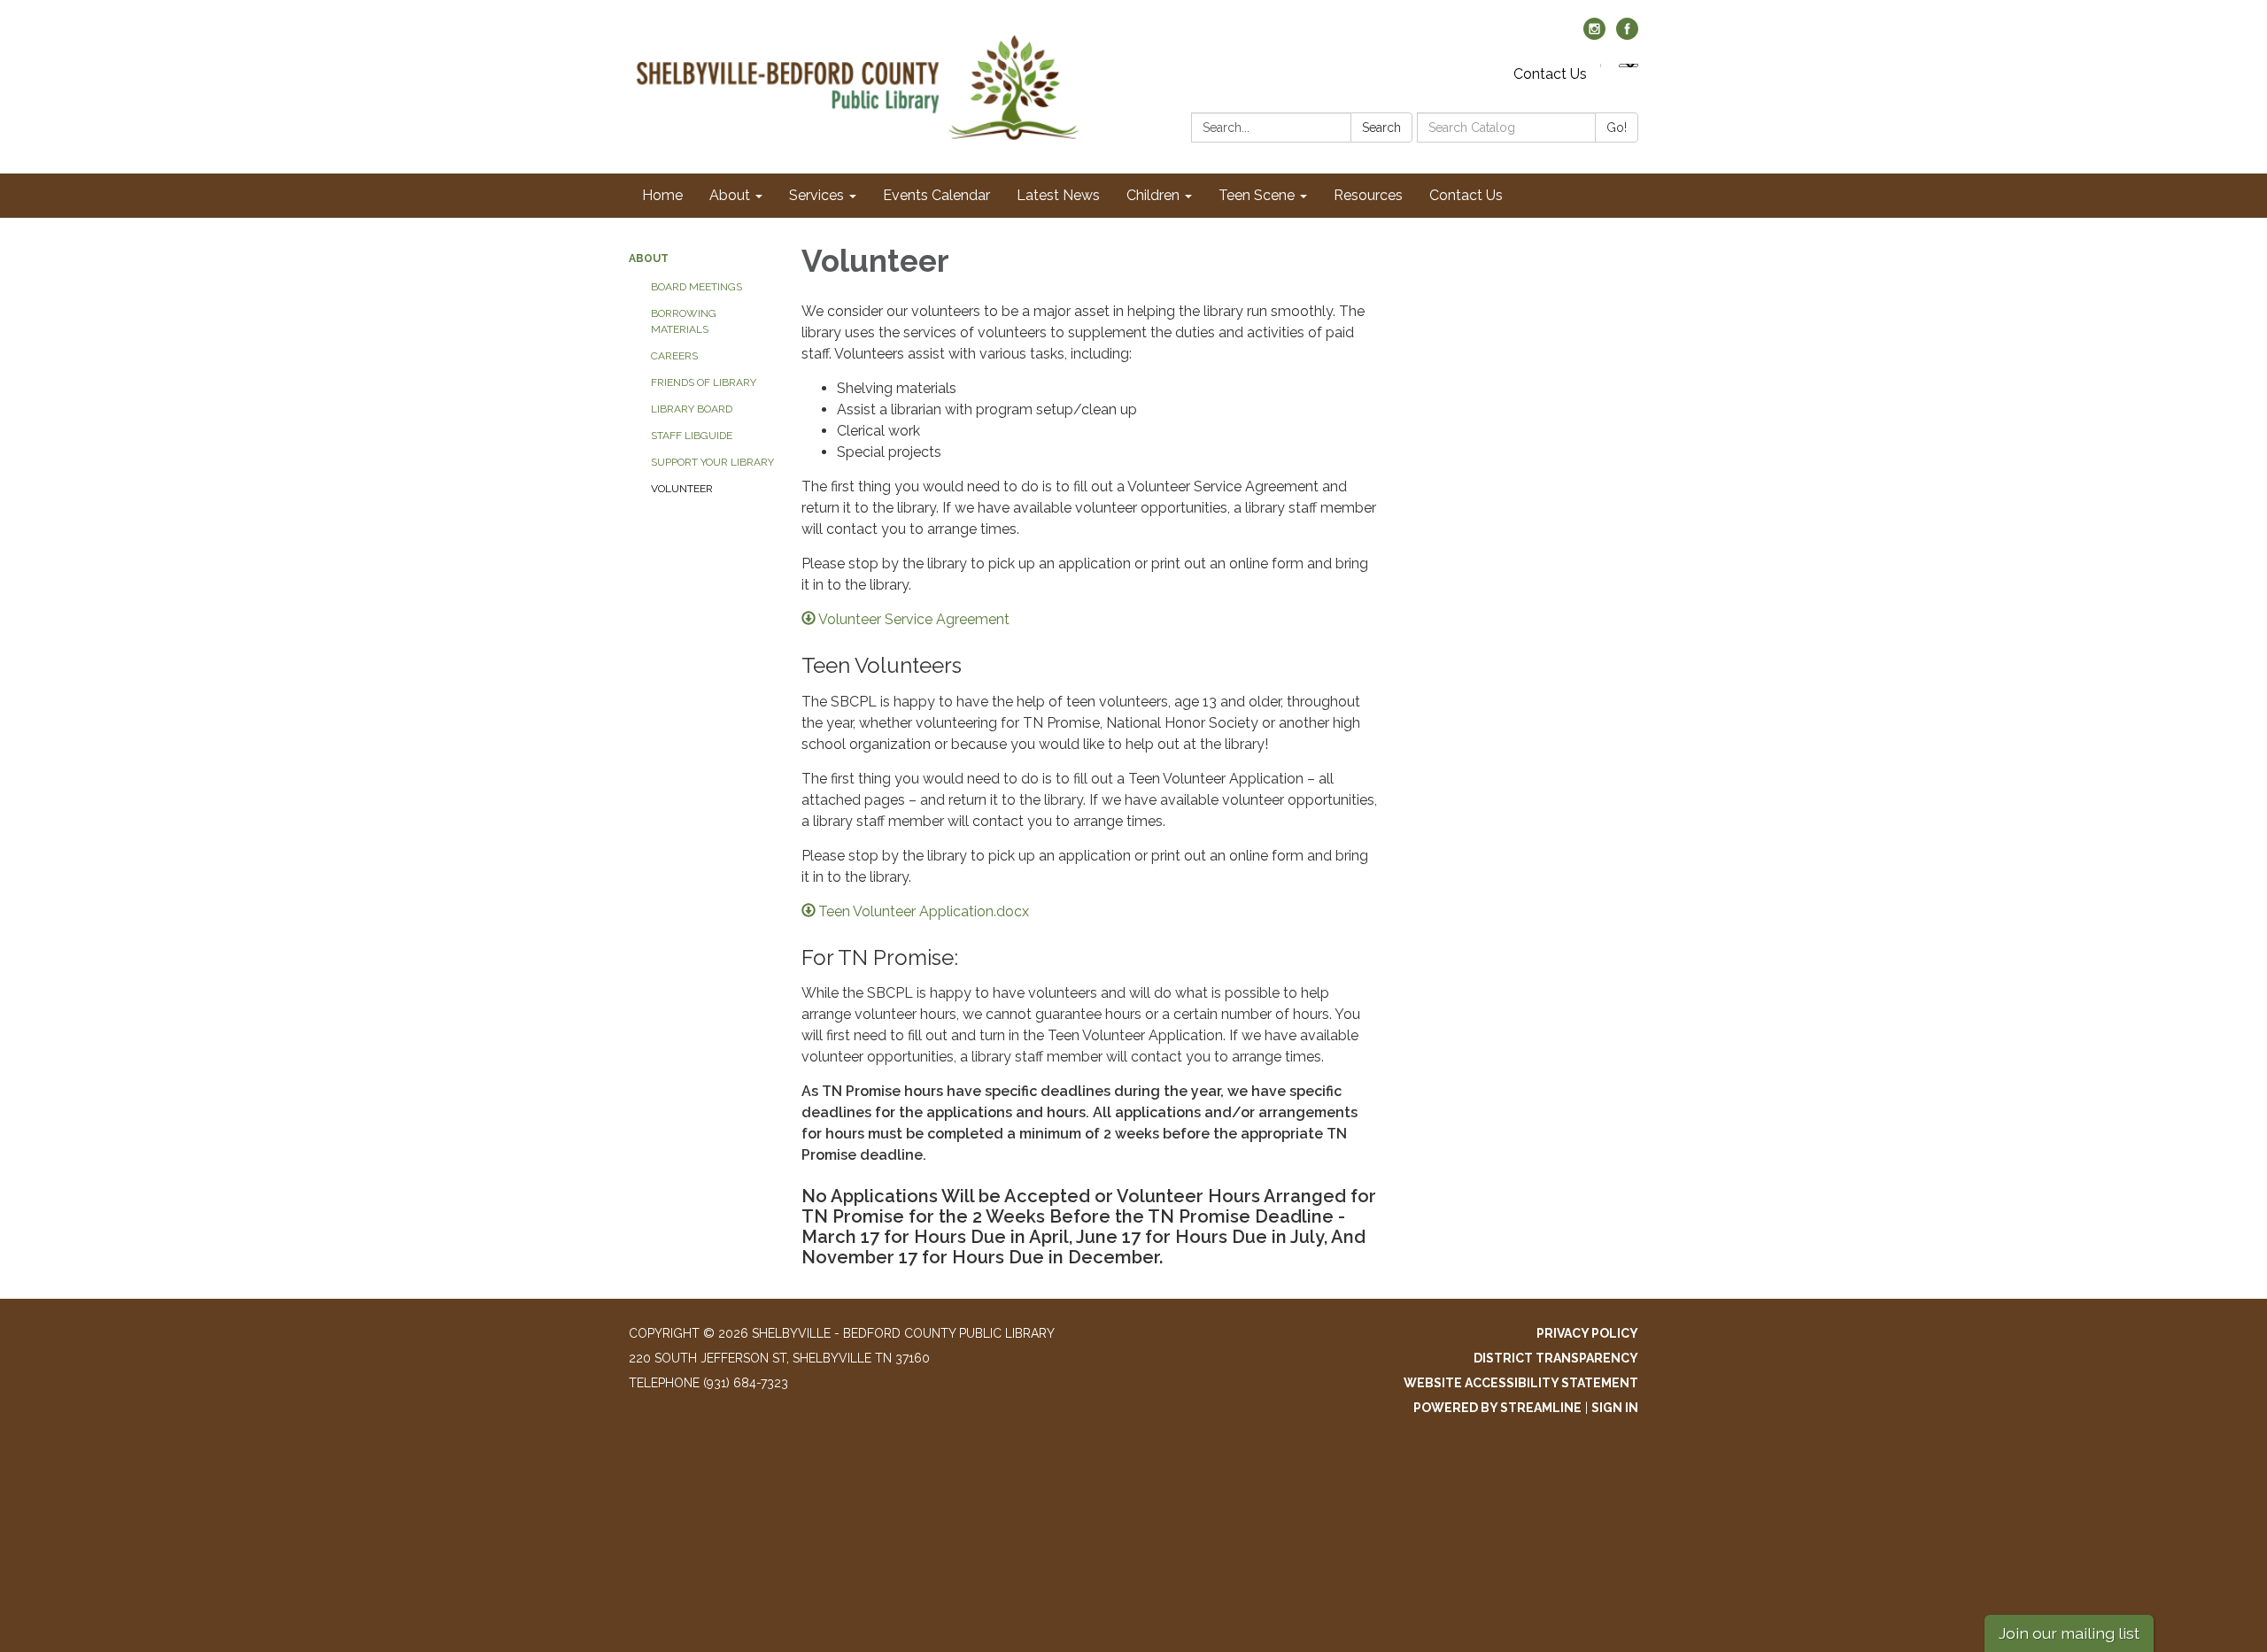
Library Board (692, 409)
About (649, 259)
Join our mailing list (2069, 1633)
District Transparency (1556, 1358)
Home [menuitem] (662, 195)
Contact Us (1550, 74)
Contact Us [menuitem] (1466, 195)
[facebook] (1627, 35)
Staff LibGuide (692, 436)
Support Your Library (712, 462)
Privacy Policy (1587, 1333)
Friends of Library (704, 382)
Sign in (1615, 1408)
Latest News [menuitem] (1058, 195)
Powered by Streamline (1497, 1408)
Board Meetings (696, 287)
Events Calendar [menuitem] (936, 195)
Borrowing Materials (684, 321)
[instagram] (1594, 35)
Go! (1617, 127)
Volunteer (682, 489)
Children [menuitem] (1153, 195)
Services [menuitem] (816, 195)
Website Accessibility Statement (1521, 1383)
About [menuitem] (730, 195)
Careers (674, 356)
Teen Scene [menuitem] (1257, 195)
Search (1381, 127)
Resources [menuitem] (1368, 195)
